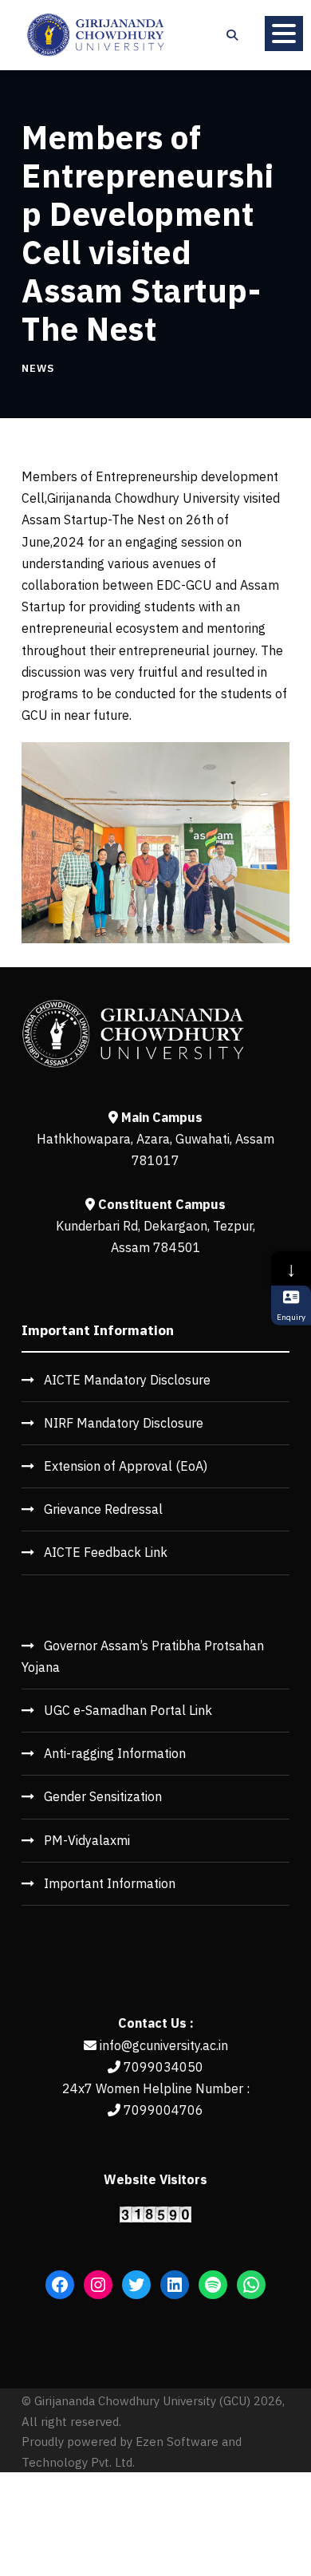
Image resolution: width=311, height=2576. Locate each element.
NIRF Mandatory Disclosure (124, 1423)
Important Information (110, 1883)
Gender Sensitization (103, 1796)
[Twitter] (136, 2285)
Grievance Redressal (103, 1509)
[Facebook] (60, 2285)
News (38, 368)
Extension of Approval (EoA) (126, 1466)
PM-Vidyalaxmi (87, 1840)
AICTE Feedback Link (106, 1552)
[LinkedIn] (175, 2285)
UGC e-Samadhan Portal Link (128, 1710)
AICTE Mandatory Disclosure (127, 1380)
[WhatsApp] (251, 2285)
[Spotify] (213, 2285)
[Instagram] (98, 2285)
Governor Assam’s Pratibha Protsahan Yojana (143, 1656)
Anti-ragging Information (115, 1753)
